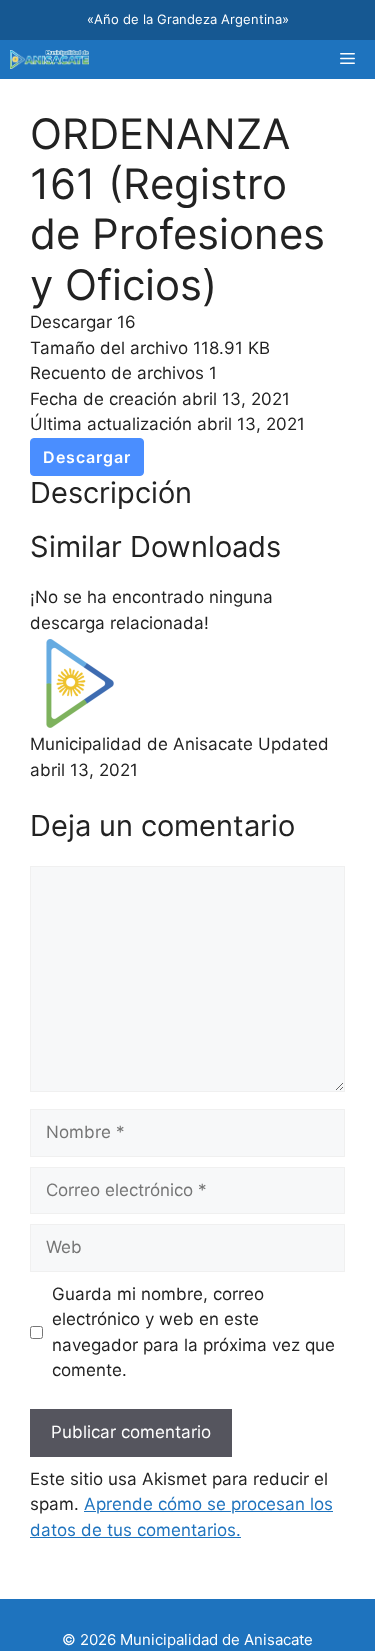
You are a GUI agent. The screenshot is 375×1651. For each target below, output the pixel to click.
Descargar (87, 457)
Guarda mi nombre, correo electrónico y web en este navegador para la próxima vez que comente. (193, 1332)
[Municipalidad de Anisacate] (49, 59)
